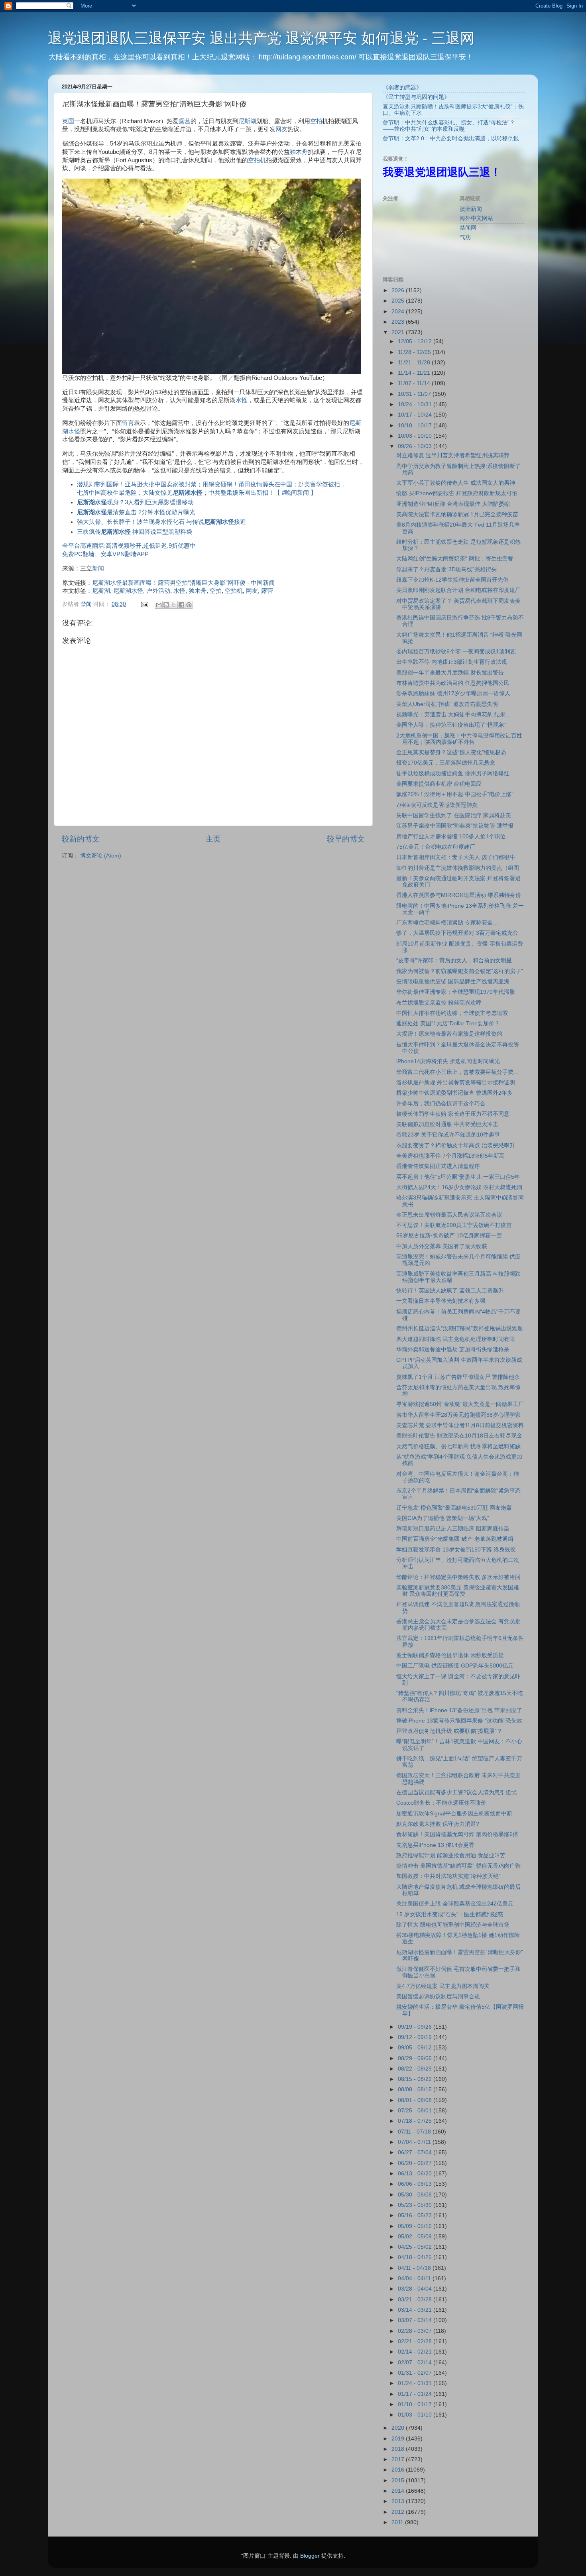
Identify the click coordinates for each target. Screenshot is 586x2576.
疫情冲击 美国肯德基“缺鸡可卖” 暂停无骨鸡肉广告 (458, 1866)
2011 (398, 2522)
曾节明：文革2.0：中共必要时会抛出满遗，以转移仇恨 (451, 139)
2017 (399, 2459)
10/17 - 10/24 (416, 415)
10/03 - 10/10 (416, 436)
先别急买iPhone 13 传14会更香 (435, 1845)
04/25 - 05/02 (416, 2247)
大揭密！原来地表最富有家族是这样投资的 (449, 1034)
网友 (281, 129)
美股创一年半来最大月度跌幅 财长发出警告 (450, 673)
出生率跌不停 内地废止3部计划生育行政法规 (452, 662)
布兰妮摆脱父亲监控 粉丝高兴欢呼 (439, 1003)
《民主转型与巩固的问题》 (416, 97)
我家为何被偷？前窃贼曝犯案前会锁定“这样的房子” (460, 971)
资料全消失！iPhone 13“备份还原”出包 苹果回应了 (459, 1710)
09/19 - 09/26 (416, 2027)
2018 (399, 2449)
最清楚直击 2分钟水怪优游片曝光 (136, 512)
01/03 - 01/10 (416, 2415)
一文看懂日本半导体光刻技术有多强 (441, 1301)
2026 (399, 290)
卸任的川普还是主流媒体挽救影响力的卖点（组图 (458, 868)
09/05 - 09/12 (416, 2048)
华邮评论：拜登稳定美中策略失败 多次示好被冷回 (458, 1577)
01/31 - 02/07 (416, 2373)
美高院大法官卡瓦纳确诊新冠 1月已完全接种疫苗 (457, 514)
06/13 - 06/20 (416, 2174)
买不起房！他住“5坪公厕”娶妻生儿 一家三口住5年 (458, 1177)
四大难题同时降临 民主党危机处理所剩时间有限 (456, 1339)
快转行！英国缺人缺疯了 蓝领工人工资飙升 (450, 1291)
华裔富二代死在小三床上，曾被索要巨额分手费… (458, 1072)
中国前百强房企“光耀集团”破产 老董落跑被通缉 (455, 1539)
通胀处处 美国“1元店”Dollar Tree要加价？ (448, 1024)
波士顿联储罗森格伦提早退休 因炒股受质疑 (450, 1655)
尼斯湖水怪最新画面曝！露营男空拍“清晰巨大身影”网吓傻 (169, 583)
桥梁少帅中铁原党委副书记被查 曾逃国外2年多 (454, 1093)
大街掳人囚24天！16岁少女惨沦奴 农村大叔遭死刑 (459, 1187)
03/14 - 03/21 (416, 2310)
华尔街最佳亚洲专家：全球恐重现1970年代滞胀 (456, 992)
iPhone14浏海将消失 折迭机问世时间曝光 (448, 1061)
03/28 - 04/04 (416, 2289)
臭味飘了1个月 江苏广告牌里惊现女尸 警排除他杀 (458, 1377)
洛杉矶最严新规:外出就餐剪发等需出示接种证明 (456, 1083)
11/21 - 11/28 (415, 363)
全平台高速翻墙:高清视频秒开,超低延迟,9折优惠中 (129, 546)
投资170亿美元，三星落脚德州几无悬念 (446, 763)
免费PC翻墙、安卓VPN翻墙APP (105, 554)
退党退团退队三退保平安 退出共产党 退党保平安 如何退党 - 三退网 (261, 38)
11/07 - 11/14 (415, 383)
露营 (185, 121)
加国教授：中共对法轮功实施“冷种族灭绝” (448, 1876)
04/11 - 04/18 (415, 2268)
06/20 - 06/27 (416, 2163)
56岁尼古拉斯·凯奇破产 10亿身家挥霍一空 (449, 1236)
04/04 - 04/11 (415, 2278)
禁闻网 (468, 228)
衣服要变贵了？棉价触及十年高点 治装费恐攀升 (456, 1145)
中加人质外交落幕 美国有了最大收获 (442, 1246)
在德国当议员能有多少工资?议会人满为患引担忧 (456, 1792)
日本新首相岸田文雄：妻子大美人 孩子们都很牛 (456, 857)
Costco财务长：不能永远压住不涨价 (441, 1803)
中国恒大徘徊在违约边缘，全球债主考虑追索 (452, 1013)
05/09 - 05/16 (416, 2226)
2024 (399, 312)
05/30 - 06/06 (416, 2195)
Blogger (310, 2556)
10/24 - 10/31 (416, 404)
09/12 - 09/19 (416, 2037)
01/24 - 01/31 (416, 2383)
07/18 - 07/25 (416, 2121)
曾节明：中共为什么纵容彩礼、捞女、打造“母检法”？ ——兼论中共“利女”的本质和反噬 (449, 126)
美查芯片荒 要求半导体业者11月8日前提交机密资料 (460, 1425)
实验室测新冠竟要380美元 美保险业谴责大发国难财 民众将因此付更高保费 (458, 1591)
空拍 (316, 121)
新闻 (98, 568)
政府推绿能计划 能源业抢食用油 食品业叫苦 (451, 1855)
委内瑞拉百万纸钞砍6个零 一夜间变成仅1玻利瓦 (456, 652)
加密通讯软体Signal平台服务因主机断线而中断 (454, 1814)
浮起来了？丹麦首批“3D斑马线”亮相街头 (446, 569)
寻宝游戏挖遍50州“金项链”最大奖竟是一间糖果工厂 (460, 1404)
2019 (399, 2439)
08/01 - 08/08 (416, 2100)
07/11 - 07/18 (415, 2132)
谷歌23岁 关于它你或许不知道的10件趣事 (448, 1135)
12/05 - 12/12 (416, 341)
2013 (399, 2501)
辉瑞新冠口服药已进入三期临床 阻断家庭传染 (453, 1529)
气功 (465, 237)
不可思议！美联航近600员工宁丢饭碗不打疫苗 (454, 1225)
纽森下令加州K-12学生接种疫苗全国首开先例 (452, 580)
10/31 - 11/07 (415, 394)
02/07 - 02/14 (416, 2363)
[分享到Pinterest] (189, 605)
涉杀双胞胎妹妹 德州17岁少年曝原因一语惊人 (453, 693)
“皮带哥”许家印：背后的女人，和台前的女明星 (454, 961)
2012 (399, 2512)
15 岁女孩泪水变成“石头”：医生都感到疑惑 (450, 1914)
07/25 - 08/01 (416, 2111)
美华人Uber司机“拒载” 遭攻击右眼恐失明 (447, 704)
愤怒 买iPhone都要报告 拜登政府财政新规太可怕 (457, 493)
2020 (399, 2428)
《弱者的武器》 (402, 88)
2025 (399, 301)
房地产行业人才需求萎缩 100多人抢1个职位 (451, 837)
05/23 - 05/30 (416, 2205)
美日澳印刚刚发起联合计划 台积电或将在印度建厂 (458, 590)
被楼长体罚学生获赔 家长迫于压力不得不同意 (453, 1114)
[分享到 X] (174, 605)
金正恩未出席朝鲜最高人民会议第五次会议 (449, 1215)
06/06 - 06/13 (416, 2184)
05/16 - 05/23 (416, 2215)
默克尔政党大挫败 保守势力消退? (438, 1824)
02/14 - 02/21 (416, 2352)
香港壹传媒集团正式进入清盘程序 (438, 1166)
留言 (128, 423)
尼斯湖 (247, 121)
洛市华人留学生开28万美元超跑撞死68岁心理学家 (458, 1415)
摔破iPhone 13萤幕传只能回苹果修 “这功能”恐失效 (459, 1721)
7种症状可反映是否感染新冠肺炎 (437, 805)
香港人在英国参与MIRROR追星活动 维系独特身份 (459, 895)
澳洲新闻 (471, 209)
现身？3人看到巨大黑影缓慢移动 (135, 502)
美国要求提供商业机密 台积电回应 (439, 784)
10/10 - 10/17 (416, 426)
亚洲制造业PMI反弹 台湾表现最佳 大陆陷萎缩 (453, 504)
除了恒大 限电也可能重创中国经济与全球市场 (453, 1925)
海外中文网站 (476, 218)
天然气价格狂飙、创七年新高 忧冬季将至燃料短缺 (458, 1446)
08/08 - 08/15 (416, 2089)
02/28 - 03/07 (416, 2331)
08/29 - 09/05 (416, 2058)
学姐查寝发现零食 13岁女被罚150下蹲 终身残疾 (456, 1550)
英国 (68, 121)
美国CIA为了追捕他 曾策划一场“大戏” (443, 1518)
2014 (399, 2491)
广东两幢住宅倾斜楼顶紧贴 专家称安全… (447, 923)
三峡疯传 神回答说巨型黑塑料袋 (135, 532)
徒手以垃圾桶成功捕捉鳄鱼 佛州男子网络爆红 (453, 774)
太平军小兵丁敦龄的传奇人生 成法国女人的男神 (456, 483)
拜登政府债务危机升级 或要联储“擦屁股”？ (449, 1731)
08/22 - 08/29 (416, 2069)
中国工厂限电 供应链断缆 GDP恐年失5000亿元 (455, 1666)
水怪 (242, 400)
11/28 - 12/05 (415, 352)
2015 (399, 2481)
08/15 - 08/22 (416, 2079)
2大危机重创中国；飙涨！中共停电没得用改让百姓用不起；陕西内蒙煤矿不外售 (459, 739)
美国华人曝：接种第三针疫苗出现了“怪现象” (451, 725)
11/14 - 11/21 (415, 373)
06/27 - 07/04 (416, 2152)
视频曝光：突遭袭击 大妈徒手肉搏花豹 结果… (454, 715)
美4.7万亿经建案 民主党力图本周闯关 (443, 1986)
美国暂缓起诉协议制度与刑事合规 (438, 1997)
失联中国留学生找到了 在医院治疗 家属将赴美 (454, 815)
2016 (399, 2470)
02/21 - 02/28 (416, 2341)
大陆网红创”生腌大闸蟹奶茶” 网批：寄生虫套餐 (455, 559)
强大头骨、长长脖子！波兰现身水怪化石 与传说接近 (161, 522)
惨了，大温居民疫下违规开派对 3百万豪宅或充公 (457, 933)
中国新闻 (263, 583)
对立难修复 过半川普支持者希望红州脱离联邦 (453, 455)
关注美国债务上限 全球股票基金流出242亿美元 (455, 1904)
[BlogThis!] (166, 605)
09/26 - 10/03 (416, 446)
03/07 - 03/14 (416, 2320)
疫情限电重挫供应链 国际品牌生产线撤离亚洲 (453, 982)
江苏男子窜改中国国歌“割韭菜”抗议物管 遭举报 (455, 826)
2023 (399, 322)
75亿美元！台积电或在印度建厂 (436, 847)
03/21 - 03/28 (416, 2300)
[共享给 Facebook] (181, 605)
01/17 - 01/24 (416, 2394)
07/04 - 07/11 (415, 2142)
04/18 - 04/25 (416, 2257)
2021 (399, 332)
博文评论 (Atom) (101, 856)
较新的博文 (81, 839)
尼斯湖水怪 (128, 591)
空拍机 (257, 160)
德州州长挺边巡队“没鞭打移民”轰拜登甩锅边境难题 (460, 1328)
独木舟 (299, 152)
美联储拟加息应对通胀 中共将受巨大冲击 (447, 1124)
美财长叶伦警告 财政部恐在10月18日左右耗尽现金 (459, 1436)
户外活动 (158, 591)
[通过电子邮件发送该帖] (144, 604)
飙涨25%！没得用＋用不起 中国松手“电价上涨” (455, 794)
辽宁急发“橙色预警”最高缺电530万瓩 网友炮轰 (454, 1508)
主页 (213, 839)
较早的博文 (346, 839)
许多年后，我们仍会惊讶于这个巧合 (441, 1104)
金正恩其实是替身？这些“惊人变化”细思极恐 (451, 752)
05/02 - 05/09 (416, 2237)
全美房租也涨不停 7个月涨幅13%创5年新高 (450, 1156)
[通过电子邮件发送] (159, 605)
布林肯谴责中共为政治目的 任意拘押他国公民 (453, 683)
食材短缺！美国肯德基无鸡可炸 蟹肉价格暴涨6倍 (457, 1834)
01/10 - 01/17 (416, 2404)
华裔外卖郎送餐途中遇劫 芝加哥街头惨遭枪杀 (453, 1350)
